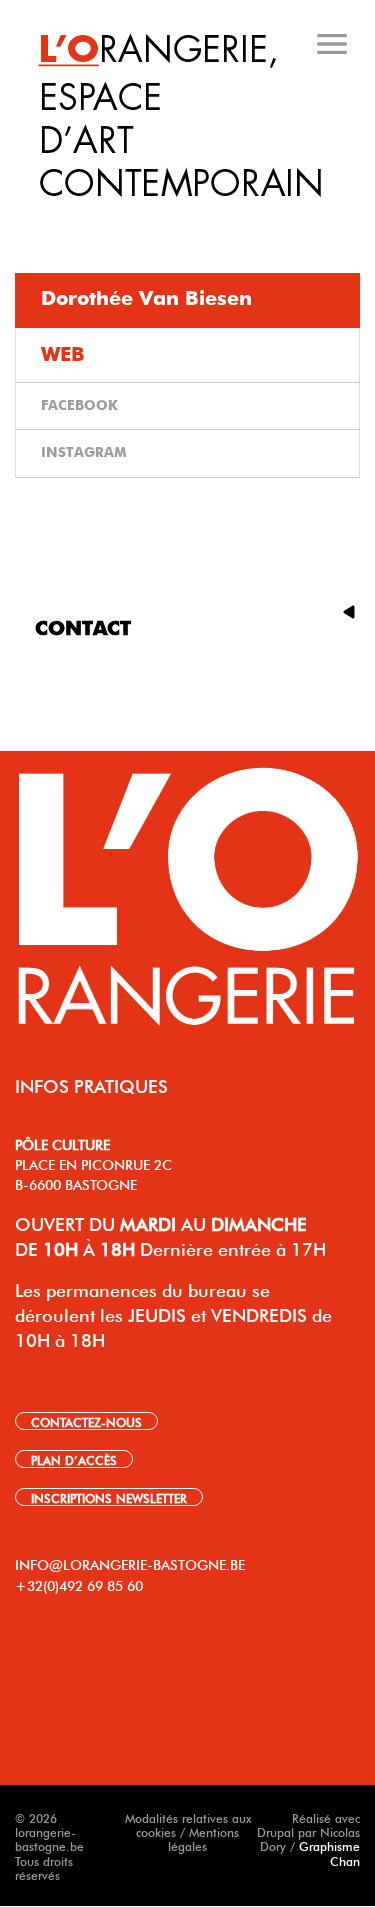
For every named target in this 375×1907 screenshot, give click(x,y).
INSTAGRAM (84, 453)
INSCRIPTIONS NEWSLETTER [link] (109, 1497)
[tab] (189, 219)
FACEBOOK (79, 406)
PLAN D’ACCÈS (74, 1459)
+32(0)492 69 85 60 (79, 1584)
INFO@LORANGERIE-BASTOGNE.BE (130, 1563)
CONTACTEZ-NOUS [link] (86, 1421)
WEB (63, 355)
